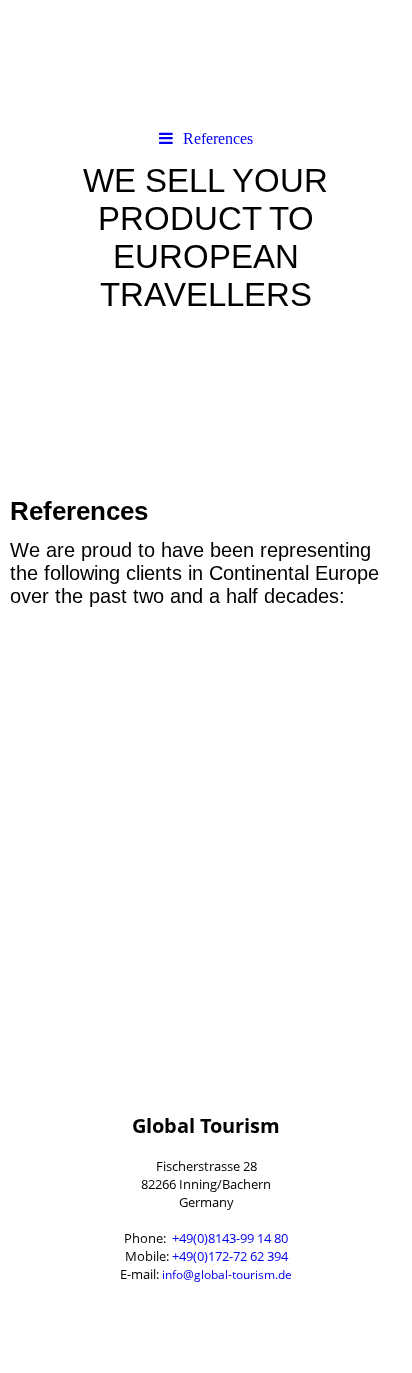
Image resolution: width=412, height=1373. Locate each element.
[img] (206, 60)
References (218, 138)
